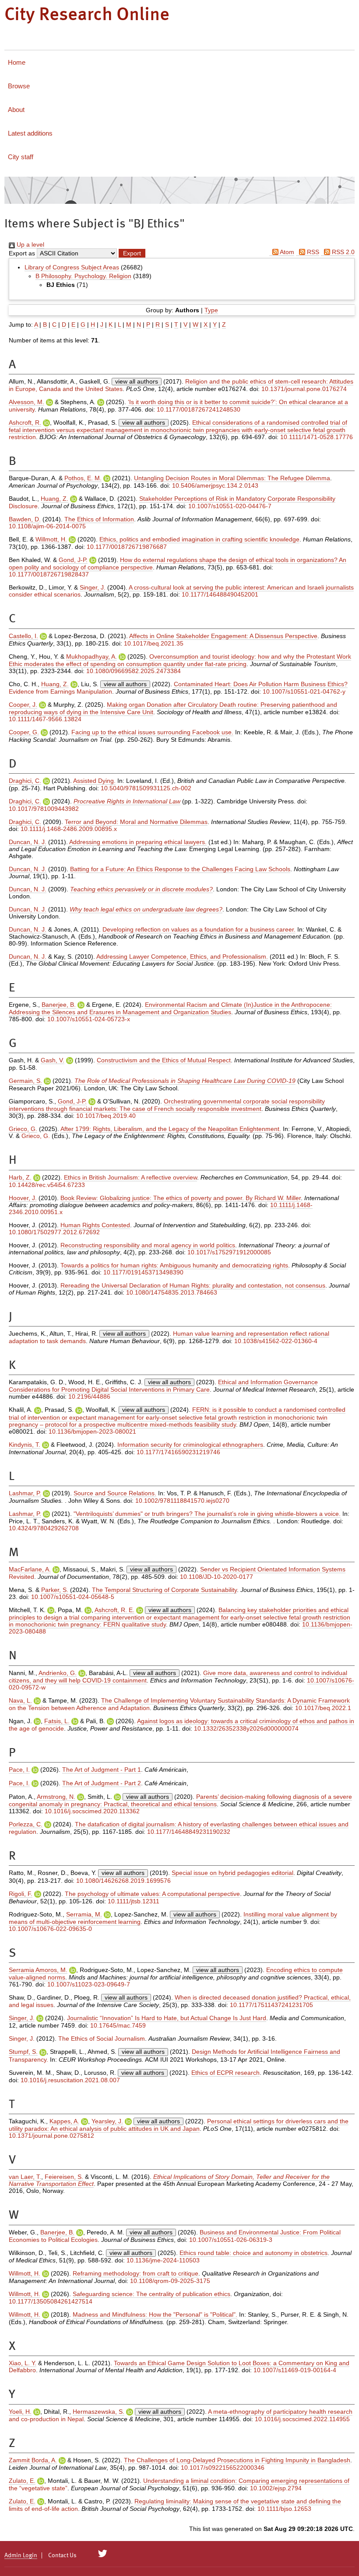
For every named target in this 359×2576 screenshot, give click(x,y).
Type (211, 310)
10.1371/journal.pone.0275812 (51, 2136)
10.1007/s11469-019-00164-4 (295, 2370)
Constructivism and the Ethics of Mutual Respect (164, 1060)
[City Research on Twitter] (103, 2554)
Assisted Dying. (94, 781)
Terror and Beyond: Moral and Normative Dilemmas (136, 822)
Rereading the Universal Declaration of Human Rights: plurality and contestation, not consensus (193, 1285)
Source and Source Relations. (115, 1493)
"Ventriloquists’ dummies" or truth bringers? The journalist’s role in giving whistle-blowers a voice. (207, 1514)
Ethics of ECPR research (225, 2073)
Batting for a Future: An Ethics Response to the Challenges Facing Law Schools (180, 869)
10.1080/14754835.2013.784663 (172, 1292)
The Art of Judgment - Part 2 (102, 1783)
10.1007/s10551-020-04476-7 (230, 506)
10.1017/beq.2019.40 (106, 1116)
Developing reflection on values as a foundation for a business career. (199, 929)
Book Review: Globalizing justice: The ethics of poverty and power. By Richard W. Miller (181, 1198)
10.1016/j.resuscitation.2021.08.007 (70, 2080)
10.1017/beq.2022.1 (323, 1708)
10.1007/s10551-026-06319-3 (231, 2240)
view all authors (137, 381)
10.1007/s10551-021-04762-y (304, 691)
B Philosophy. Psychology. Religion (83, 276)
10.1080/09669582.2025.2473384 (134, 671)
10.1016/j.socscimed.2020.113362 (92, 1811)
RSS (312, 252)
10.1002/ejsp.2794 (276, 2488)
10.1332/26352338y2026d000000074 (246, 1728)
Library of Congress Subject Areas (72, 267)
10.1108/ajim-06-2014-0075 (47, 526)
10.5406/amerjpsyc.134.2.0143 (215, 485)
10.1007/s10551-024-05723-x (89, 1019)
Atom (286, 252)
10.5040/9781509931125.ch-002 (146, 788)
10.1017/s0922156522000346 (223, 2468)
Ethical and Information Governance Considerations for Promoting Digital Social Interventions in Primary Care (163, 1386)
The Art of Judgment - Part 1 (102, 1770)
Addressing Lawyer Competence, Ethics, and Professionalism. (182, 956)
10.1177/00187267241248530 (199, 409)
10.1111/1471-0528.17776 (317, 437)
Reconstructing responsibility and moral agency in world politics (148, 1245)
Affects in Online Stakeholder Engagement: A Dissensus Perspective (223, 636)
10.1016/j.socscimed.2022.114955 (302, 2419)
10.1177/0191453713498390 (143, 1272)
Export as (22, 253)
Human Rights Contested (95, 1225)
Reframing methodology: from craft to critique (136, 2273)
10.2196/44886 (89, 1396)
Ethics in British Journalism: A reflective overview (130, 1177)
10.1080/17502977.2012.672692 (54, 1232)
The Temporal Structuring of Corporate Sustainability (164, 1590)
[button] (132, 253)
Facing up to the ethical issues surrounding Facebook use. (152, 732)
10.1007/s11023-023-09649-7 (89, 1984)
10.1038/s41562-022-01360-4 (276, 1341)
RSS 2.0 (342, 252)
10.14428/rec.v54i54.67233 (47, 1185)
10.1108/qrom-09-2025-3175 (170, 2281)
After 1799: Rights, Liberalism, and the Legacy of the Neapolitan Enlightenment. (171, 1129)
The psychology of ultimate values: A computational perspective (152, 1894)
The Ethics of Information (99, 519)
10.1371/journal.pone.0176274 (304, 389)
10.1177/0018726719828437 (49, 574)
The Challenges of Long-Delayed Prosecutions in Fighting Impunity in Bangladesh (237, 2460)
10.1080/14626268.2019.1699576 (123, 1881)
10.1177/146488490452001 (220, 594)
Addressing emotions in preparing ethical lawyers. (138, 842)
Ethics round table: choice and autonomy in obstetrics (253, 2253)
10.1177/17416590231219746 (178, 1452)
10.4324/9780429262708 (44, 1528)
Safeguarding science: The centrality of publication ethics (151, 2294)
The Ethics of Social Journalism (102, 2038)
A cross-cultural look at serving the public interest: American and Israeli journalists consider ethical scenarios (181, 591)
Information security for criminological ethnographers (190, 1445)
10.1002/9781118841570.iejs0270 (182, 1501)
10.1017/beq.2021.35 (154, 643)
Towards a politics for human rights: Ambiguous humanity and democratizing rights (174, 1265)
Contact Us (62, 2555)
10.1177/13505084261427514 (51, 2301)
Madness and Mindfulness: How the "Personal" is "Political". (155, 2314)
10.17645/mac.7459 (118, 2025)
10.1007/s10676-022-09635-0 (50, 1929)
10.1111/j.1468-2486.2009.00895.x (69, 829)
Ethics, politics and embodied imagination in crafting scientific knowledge (199, 539)
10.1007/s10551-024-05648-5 (73, 1597)
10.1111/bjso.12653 (284, 2509)
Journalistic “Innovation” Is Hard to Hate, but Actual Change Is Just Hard (167, 2018)
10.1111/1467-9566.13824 (45, 719)
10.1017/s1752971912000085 (229, 1252)
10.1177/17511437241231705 (271, 2005)
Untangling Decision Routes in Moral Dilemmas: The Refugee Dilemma (232, 478)
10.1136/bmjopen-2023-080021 (92, 1431)
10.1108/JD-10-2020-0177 (216, 1577)
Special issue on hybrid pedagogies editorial (232, 1873)
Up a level (30, 244)
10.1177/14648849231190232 (189, 1832)
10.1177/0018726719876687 (127, 547)
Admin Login (21, 2555)
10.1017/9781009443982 (44, 809)
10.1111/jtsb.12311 (134, 1901)
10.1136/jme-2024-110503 (163, 2260)
